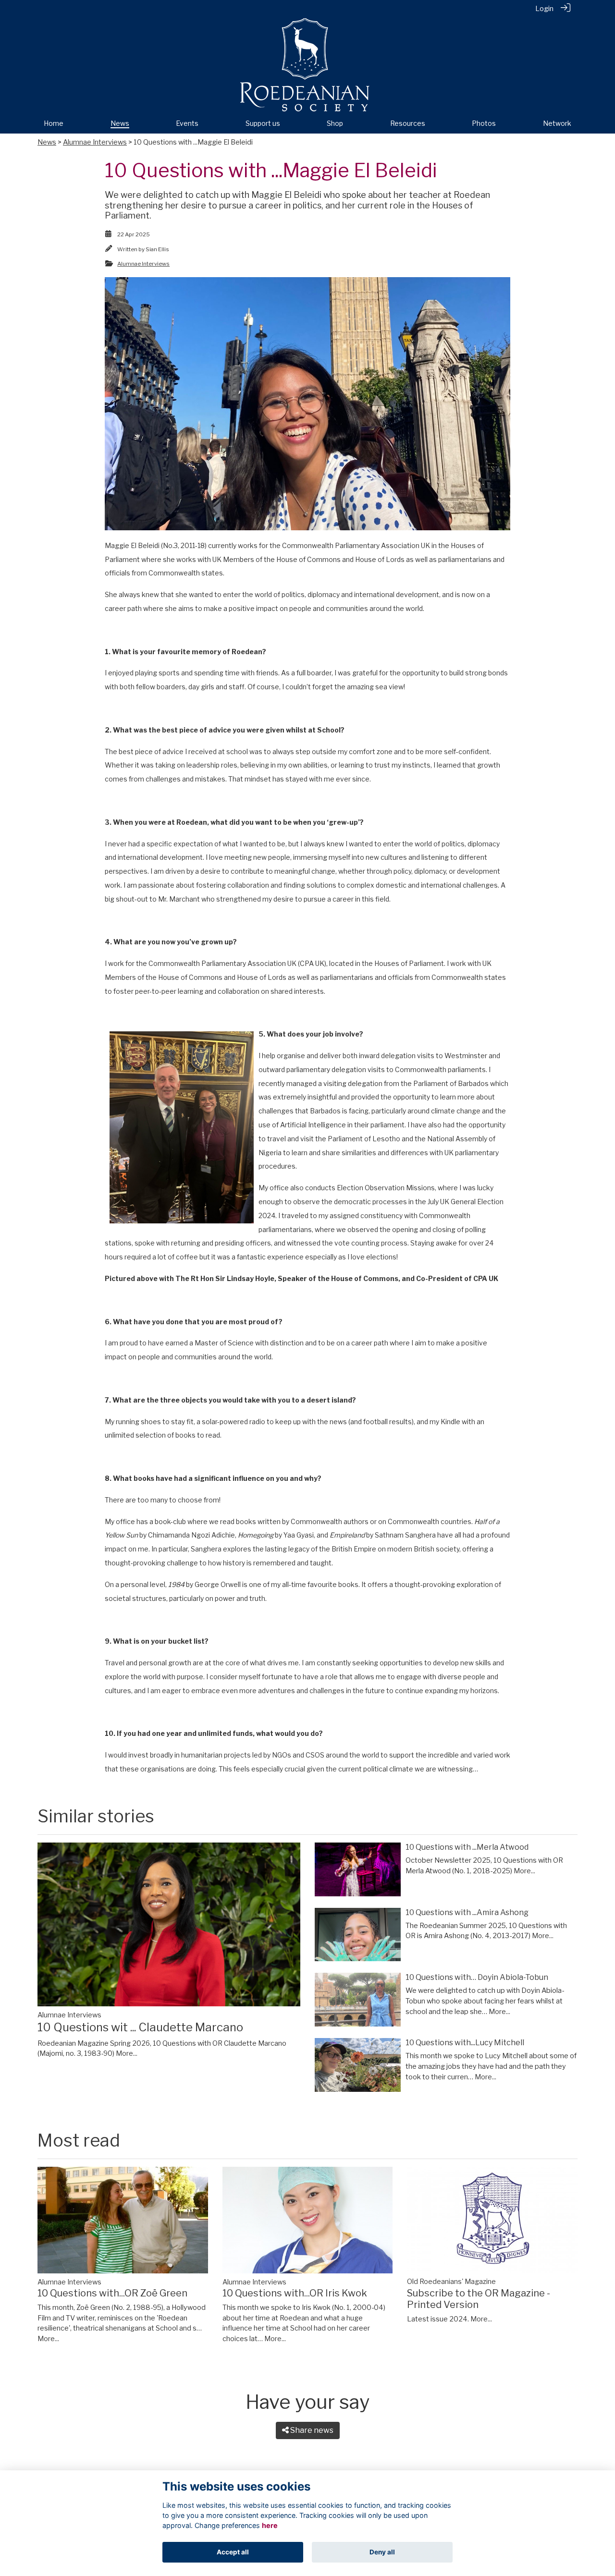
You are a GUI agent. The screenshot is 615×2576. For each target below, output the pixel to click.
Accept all (233, 2552)
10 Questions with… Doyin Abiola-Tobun (477, 1977)
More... (127, 2053)
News (47, 142)
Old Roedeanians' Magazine (451, 2282)
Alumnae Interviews (95, 142)
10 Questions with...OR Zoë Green (112, 2293)
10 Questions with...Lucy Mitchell (465, 2043)
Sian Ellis (157, 249)
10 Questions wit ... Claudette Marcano (140, 2027)
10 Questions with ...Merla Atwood (467, 1847)
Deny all (382, 2552)
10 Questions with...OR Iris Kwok (295, 2293)
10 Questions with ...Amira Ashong (467, 1912)
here (270, 2525)
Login (544, 9)
